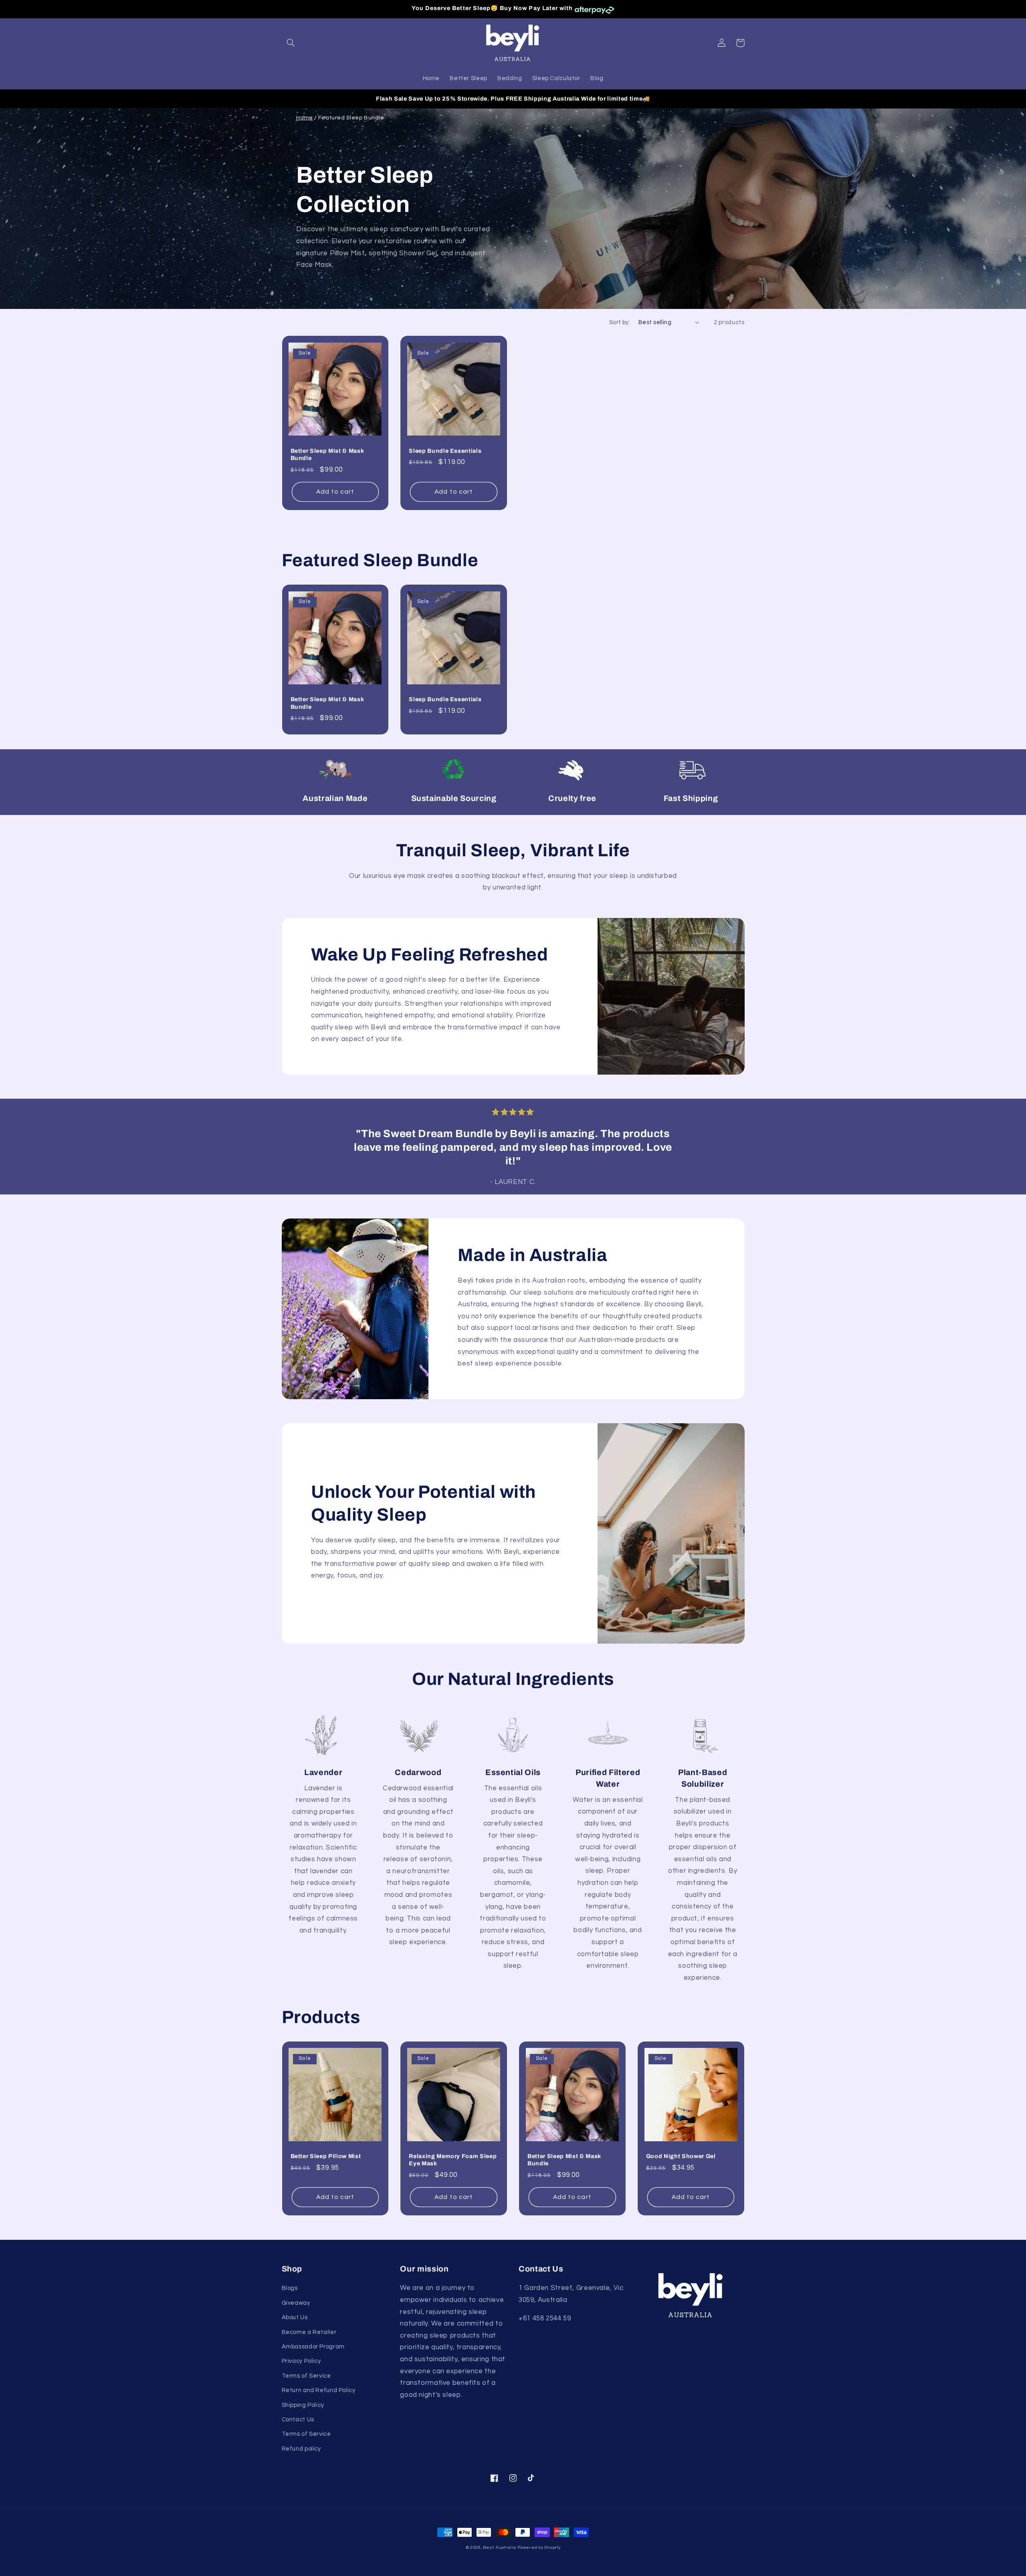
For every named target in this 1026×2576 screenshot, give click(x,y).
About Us (295, 2317)
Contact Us (298, 2420)
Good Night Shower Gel (681, 2156)
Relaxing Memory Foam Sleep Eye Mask (453, 2160)
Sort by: (620, 322)
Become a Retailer (309, 2332)
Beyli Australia (499, 2547)
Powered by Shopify (539, 2547)
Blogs (290, 2288)
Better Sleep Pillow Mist (326, 2156)
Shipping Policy (303, 2405)
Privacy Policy (301, 2361)
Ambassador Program (313, 2347)
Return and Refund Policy (319, 2390)
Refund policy (301, 2449)
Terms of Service (306, 2376)
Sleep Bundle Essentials (445, 451)
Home (305, 118)
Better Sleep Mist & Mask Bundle (327, 454)
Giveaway (296, 2303)
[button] (291, 43)
